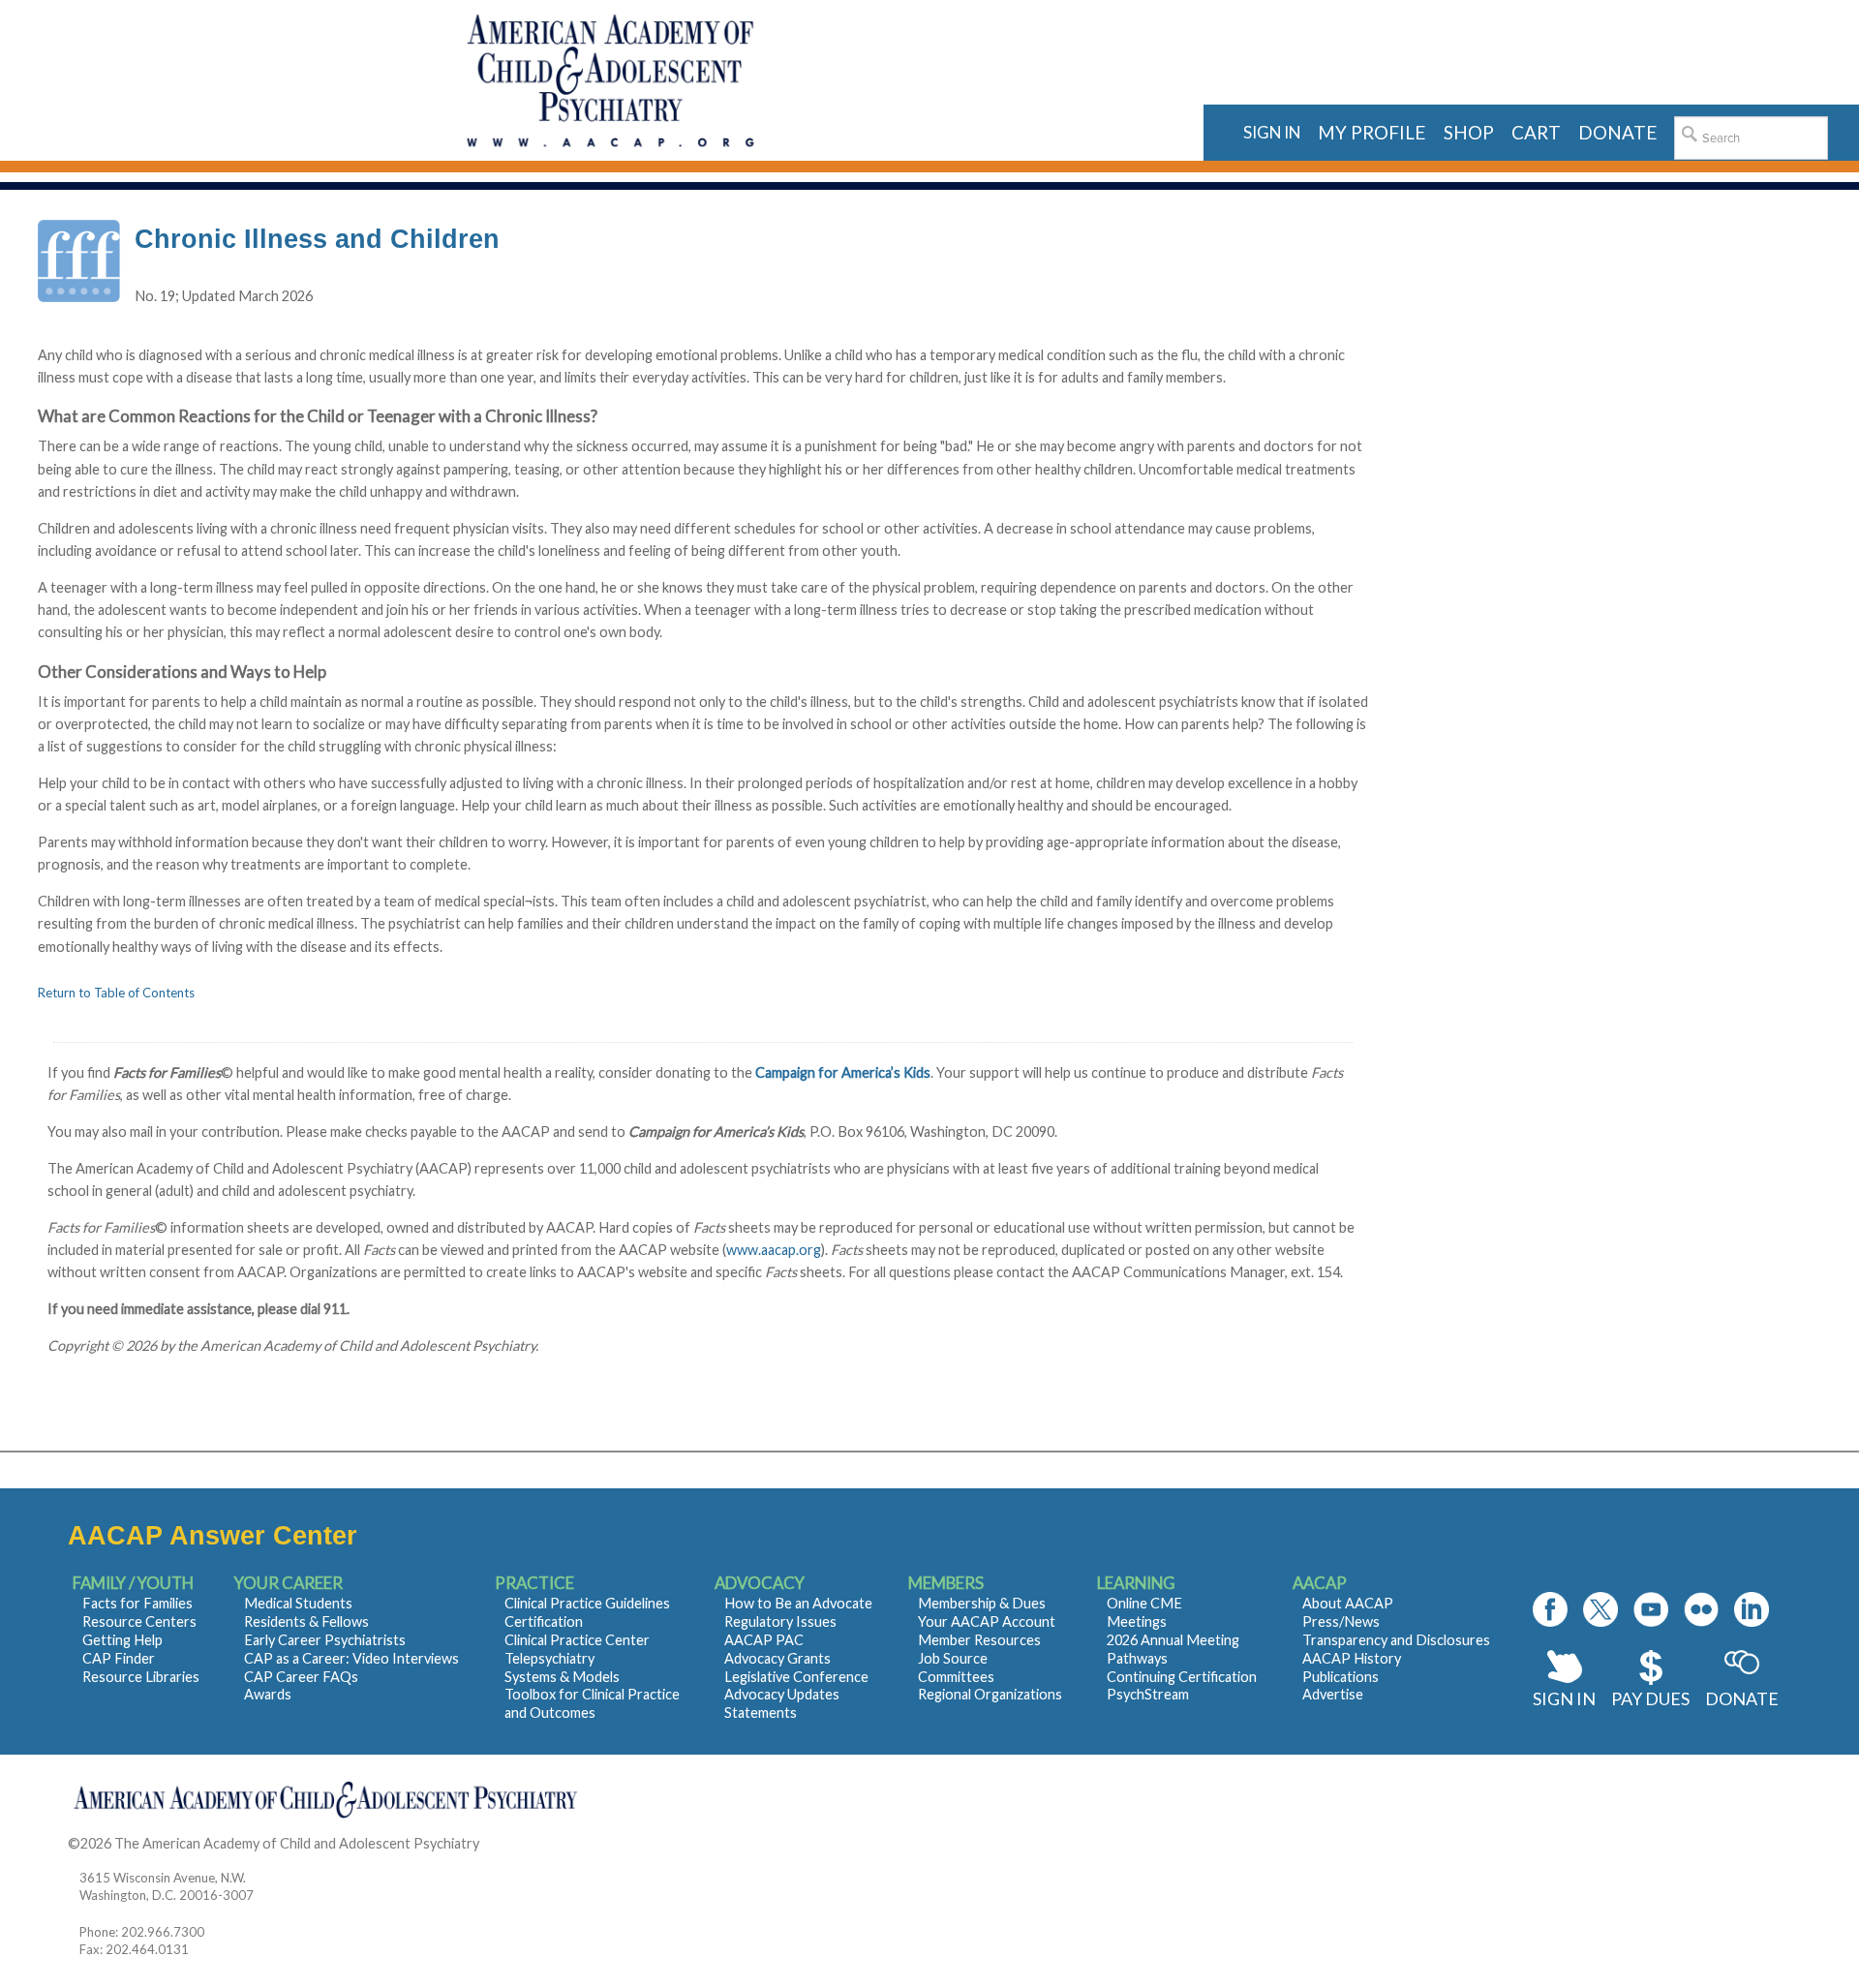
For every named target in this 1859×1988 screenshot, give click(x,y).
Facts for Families (137, 1603)
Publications (1341, 1677)
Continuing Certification (1182, 1677)
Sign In (1564, 1698)
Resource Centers (139, 1621)
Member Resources (979, 1640)
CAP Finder (119, 1658)
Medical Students (298, 1603)
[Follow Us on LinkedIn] (1752, 1609)
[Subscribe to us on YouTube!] (1651, 1609)
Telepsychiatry (549, 1658)
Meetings (1137, 1621)
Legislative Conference (796, 1677)
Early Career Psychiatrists (325, 1640)
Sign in (1272, 132)
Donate (1742, 1698)
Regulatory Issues (780, 1621)
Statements (761, 1713)
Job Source (953, 1658)
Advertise (1333, 1694)
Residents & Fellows (306, 1621)
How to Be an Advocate (798, 1603)
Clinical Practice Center (577, 1640)
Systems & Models (562, 1677)
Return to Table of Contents (116, 993)
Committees (956, 1677)
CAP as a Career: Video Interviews (351, 1658)
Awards (268, 1694)
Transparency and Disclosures (1396, 1640)
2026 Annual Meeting (1173, 1640)
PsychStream (1148, 1694)
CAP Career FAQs (301, 1677)
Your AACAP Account (987, 1621)
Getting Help (122, 1640)
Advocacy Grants (777, 1658)
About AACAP (1348, 1603)
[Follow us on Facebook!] (1550, 1609)
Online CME (1144, 1603)
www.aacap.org (774, 1250)
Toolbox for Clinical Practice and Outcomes (592, 1703)
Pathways (1137, 1658)
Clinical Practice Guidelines (587, 1603)
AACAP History (1352, 1658)
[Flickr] (1701, 1609)
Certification (544, 1621)
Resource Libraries (141, 1677)
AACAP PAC (764, 1640)
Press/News (1341, 1621)
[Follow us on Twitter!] (1600, 1609)
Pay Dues (1650, 1698)
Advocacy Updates (782, 1694)
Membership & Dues (982, 1603)
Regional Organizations (990, 1694)
